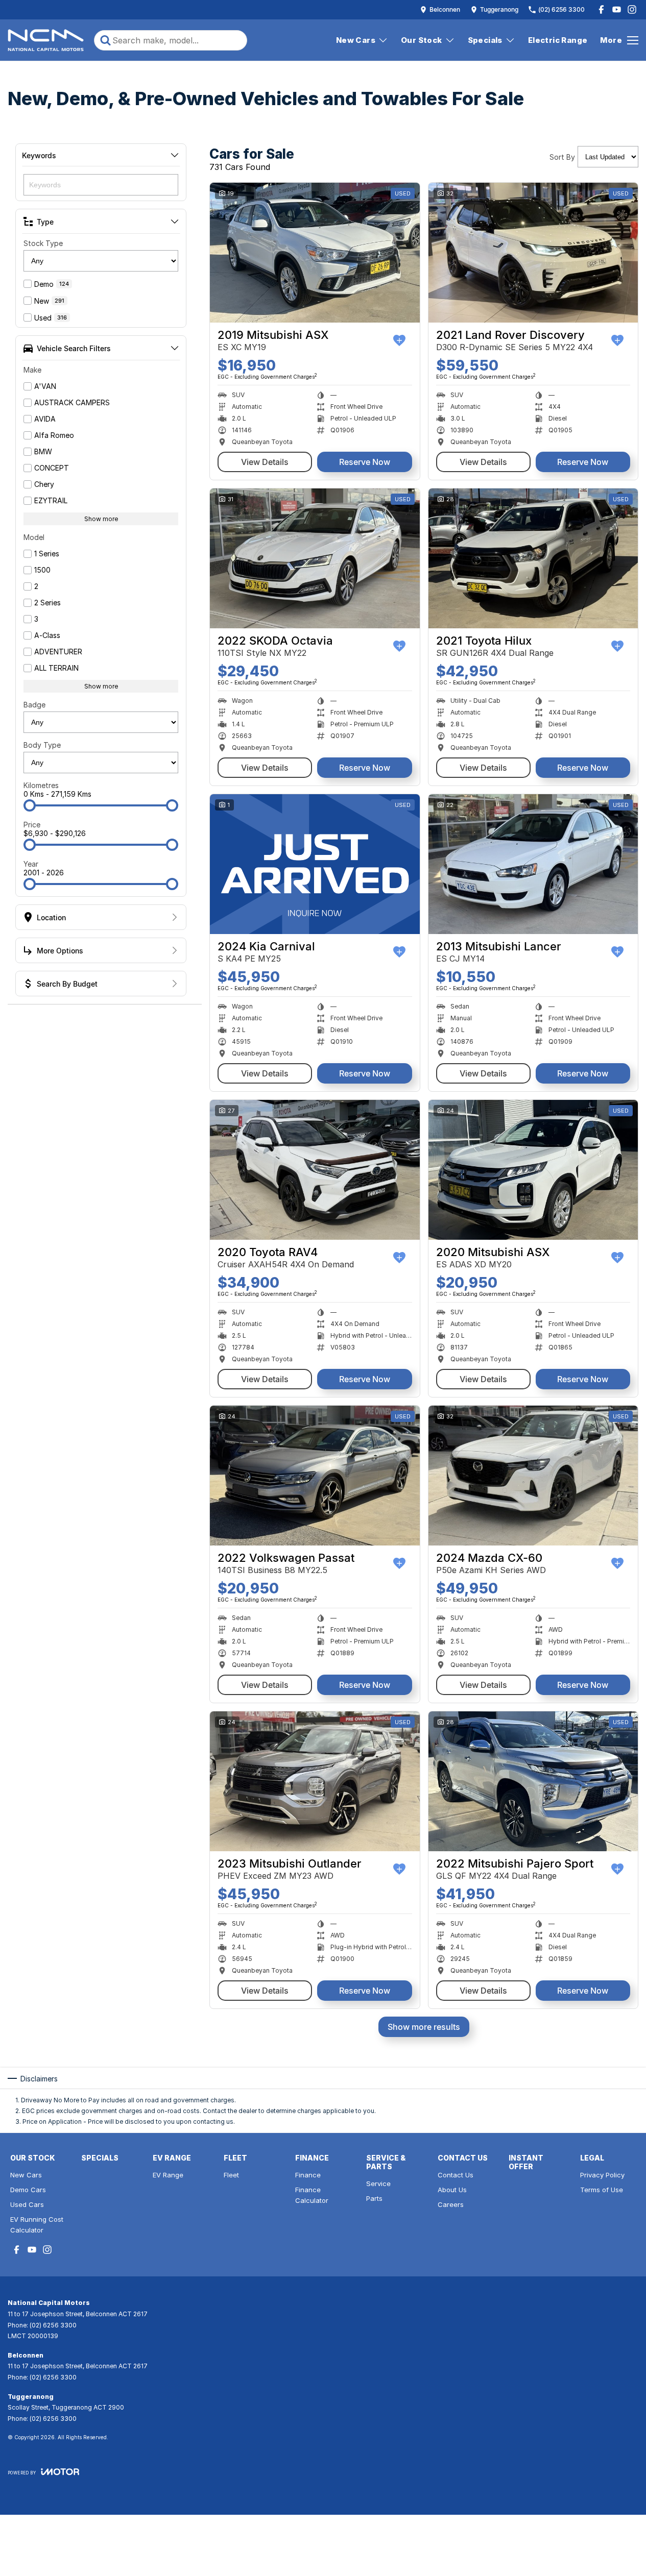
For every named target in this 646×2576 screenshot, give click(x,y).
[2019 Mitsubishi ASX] (315, 253)
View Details (265, 462)
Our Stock (422, 40)
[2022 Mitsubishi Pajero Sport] (533, 1781)
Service (378, 2184)
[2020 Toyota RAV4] (315, 1170)
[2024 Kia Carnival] (315, 864)
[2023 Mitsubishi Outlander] (315, 1781)
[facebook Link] (601, 9)
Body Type (42, 745)
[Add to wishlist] (399, 340)
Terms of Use (602, 2190)
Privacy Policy (602, 2175)
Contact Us (456, 2175)
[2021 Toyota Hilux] (533, 558)
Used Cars (27, 2204)
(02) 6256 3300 (53, 2325)
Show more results (424, 2027)
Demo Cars (28, 2190)
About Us (452, 2190)
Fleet (231, 2175)
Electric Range (558, 40)
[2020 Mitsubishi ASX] (533, 1170)
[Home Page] (46, 40)
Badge (34, 705)
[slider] (30, 805)
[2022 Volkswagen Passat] (315, 1476)
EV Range (168, 2175)
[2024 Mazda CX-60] (533, 1476)
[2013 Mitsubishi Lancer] (533, 864)
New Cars (356, 40)
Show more (101, 519)
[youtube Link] (617, 9)
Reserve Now (365, 462)
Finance (308, 2175)
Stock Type (43, 243)
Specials (485, 40)
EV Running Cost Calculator (37, 2225)
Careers (451, 2204)
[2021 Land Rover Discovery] (533, 253)
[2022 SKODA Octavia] (315, 558)
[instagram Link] (632, 9)
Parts (374, 2198)
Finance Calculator (312, 2195)
